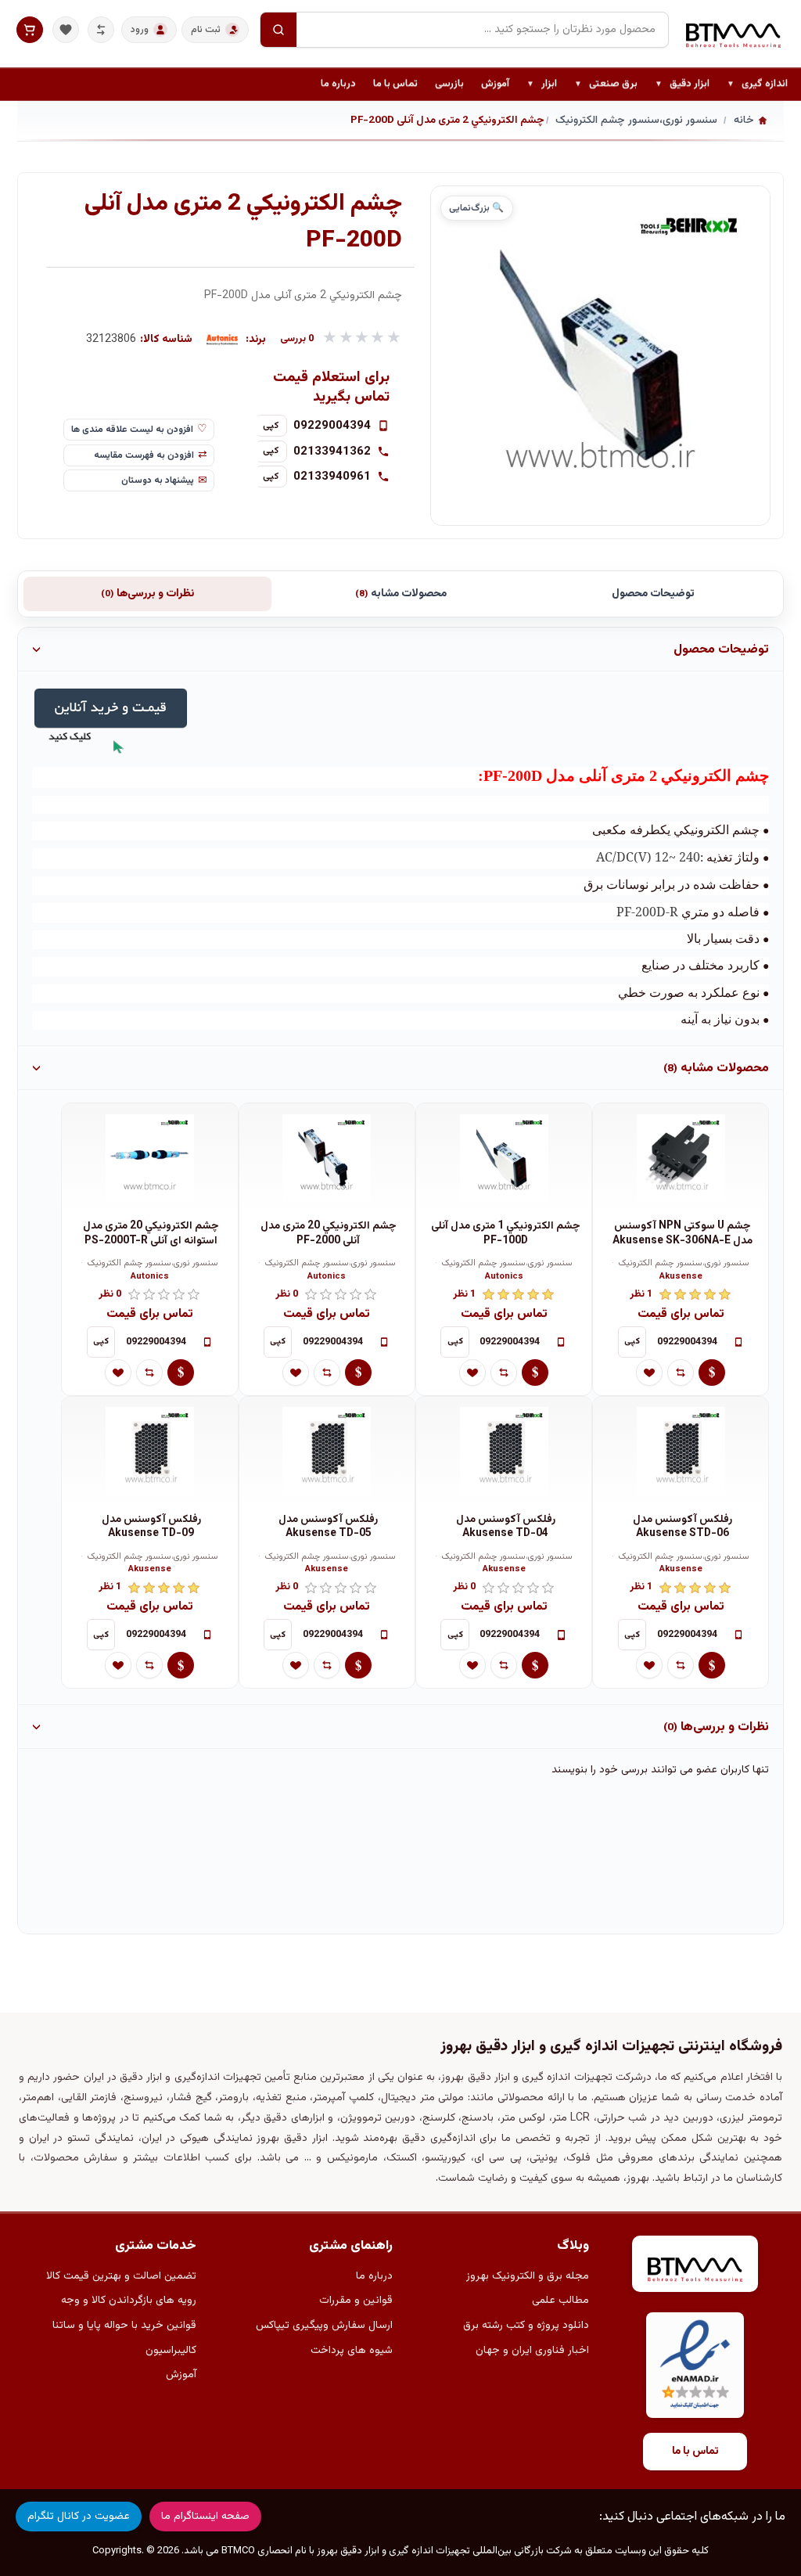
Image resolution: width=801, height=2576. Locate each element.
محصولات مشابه (401, 594)
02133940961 (332, 477)
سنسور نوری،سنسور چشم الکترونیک (684, 1264)
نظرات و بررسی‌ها (147, 594)
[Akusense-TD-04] (504, 1452)
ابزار (542, 85)
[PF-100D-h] (504, 1158)
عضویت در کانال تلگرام (79, 2517)
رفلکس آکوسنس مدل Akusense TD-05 (328, 1527)
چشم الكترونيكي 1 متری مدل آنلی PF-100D (506, 1234)
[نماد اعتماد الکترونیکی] (695, 2365)
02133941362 (332, 452)
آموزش (495, 84)
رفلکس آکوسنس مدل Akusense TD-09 (151, 1527)
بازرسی (449, 84)
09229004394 (332, 426)
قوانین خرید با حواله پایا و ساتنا (124, 2326)
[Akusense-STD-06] (681, 1452)
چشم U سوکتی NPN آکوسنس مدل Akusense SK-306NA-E (682, 1234)
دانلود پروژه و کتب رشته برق (526, 2326)
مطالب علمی (560, 2301)
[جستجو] (278, 30)
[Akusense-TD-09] (149, 1452)
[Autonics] (222, 340)
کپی (271, 426)
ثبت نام (206, 30)
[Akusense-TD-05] (327, 1452)
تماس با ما (395, 84)
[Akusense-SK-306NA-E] (681, 1158)
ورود (140, 30)
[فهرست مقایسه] (101, 30)
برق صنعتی (606, 85)
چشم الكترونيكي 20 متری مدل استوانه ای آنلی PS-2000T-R (151, 1234)
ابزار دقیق (682, 85)
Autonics (504, 1277)
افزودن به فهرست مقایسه (144, 455)
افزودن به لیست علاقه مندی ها (132, 430)
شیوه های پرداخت (352, 2351)
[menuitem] (757, 85)
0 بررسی (297, 339)
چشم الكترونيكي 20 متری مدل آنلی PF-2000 (329, 1234)
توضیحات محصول (653, 594)
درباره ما (338, 84)
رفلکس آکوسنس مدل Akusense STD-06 (682, 1527)
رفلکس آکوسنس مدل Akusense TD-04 (506, 1527)
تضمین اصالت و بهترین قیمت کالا (121, 2276)
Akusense (681, 1277)
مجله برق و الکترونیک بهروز (528, 2276)
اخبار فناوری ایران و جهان (532, 2351)
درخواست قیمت (712, 1373)
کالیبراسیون (171, 2351)
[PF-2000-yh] (327, 1158)
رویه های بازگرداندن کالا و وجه (129, 2301)
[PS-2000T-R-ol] (149, 1158)
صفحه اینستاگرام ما (205, 2517)
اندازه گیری (757, 85)
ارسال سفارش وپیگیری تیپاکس (324, 2326)
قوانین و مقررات (356, 2301)
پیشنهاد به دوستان (158, 480)
